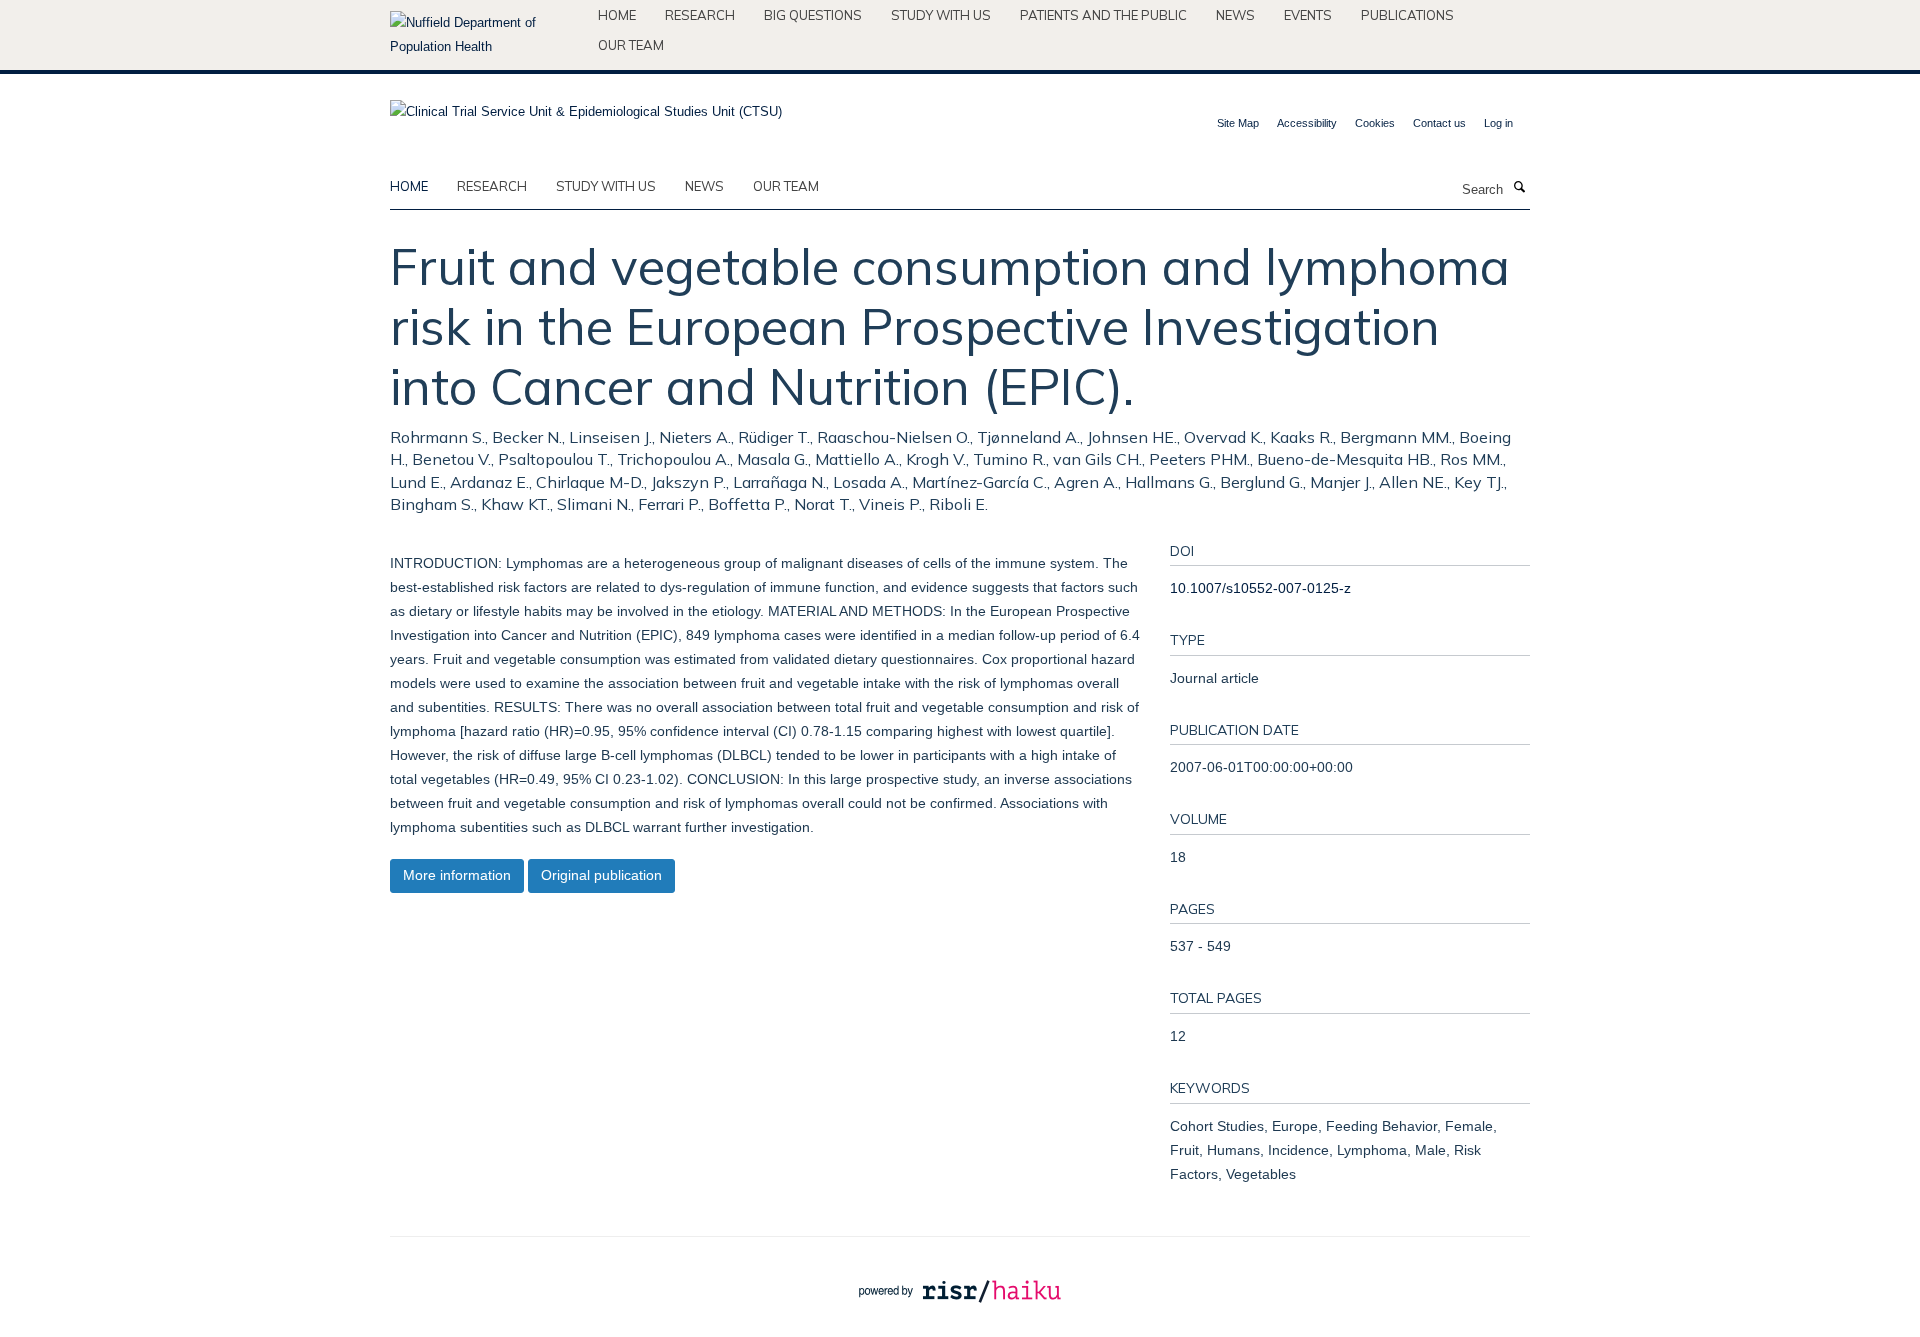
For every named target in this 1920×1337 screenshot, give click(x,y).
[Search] (1519, 188)
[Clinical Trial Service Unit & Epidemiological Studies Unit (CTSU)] (586, 105)
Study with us (941, 15)
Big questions (813, 15)
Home (617, 15)
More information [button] (457, 875)
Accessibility (1307, 123)
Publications (1407, 15)
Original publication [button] (601, 875)
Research (700, 15)
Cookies (1375, 123)
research (492, 186)
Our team (631, 45)
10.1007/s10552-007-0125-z (1260, 588)
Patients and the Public (1103, 15)
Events (1308, 15)
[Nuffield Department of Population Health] (486, 35)
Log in (1498, 123)
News (1235, 15)
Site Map (1238, 123)
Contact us (1439, 123)
